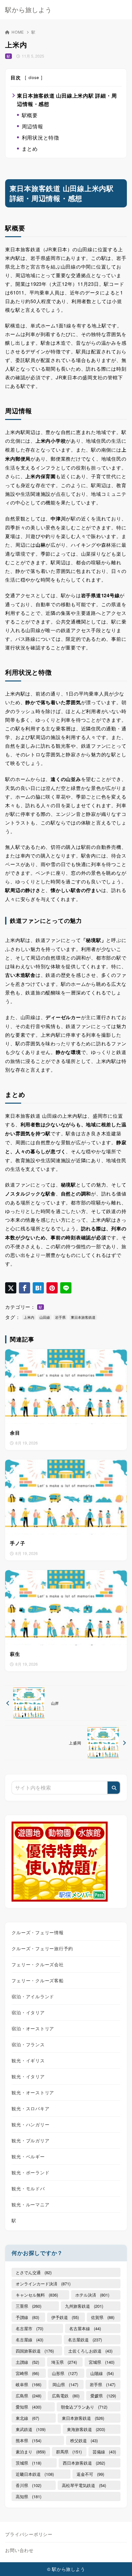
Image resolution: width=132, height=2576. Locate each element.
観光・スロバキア (30, 2108)
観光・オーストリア (33, 2092)
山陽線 (102, 2373)
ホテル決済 (92, 2295)
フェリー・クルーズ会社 (37, 1964)
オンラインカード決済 (43, 2284)
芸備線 (104, 2452)
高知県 (29, 2496)
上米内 (29, 1317)
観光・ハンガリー (30, 2124)
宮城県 (102, 2362)
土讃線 (27, 2362)
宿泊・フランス (28, 2044)
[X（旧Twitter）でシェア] (11, 1288)
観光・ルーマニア (30, 2204)
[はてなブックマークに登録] (38, 1288)
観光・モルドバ (28, 2188)
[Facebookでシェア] (25, 1288)
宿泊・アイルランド (33, 1996)
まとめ (30, 149)
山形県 (65, 2373)
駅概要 (30, 115)
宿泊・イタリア (28, 2012)
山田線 (45, 1317)
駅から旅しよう (28, 10)
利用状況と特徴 (41, 137)
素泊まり (31, 2452)
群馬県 (69, 2452)
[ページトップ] (119, 2563)
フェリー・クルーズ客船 (37, 1980)
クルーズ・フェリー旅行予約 (42, 1948)
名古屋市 (29, 2328)
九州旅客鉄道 (84, 2306)
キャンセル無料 (37, 2295)
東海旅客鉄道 (86, 2429)
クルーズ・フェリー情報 (37, 1932)
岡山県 (65, 2384)
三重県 (29, 2306)
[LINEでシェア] (66, 1288)
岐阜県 (29, 2384)
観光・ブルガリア (30, 2140)
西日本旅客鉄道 (84, 2463)
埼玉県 (64, 2362)
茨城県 (29, 2463)
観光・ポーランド (30, 2172)
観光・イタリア (28, 2076)
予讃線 (27, 2317)
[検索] (114, 1788)
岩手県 (60, 1317)
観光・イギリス (28, 2060)
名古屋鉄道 (85, 2340)
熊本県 (29, 2440)
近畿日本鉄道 (35, 2474)
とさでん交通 (34, 2272)
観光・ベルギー (28, 2156)
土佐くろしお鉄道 (90, 2351)
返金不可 (90, 2474)
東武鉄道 (31, 2429)
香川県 (29, 2485)
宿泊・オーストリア (33, 2028)
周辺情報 (33, 126)
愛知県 (29, 2407)
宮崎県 (27, 2373)
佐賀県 (103, 2317)
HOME (18, 32)
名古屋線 (29, 2340)
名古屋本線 (85, 2328)
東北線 (27, 2418)
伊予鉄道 (65, 2317)
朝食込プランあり (84, 2407)
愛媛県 (103, 2396)
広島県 (29, 2396)
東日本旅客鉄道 (83, 1317)
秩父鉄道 (84, 2440)
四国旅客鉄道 (35, 2351)
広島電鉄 (66, 2396)
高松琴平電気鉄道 (84, 2485)
